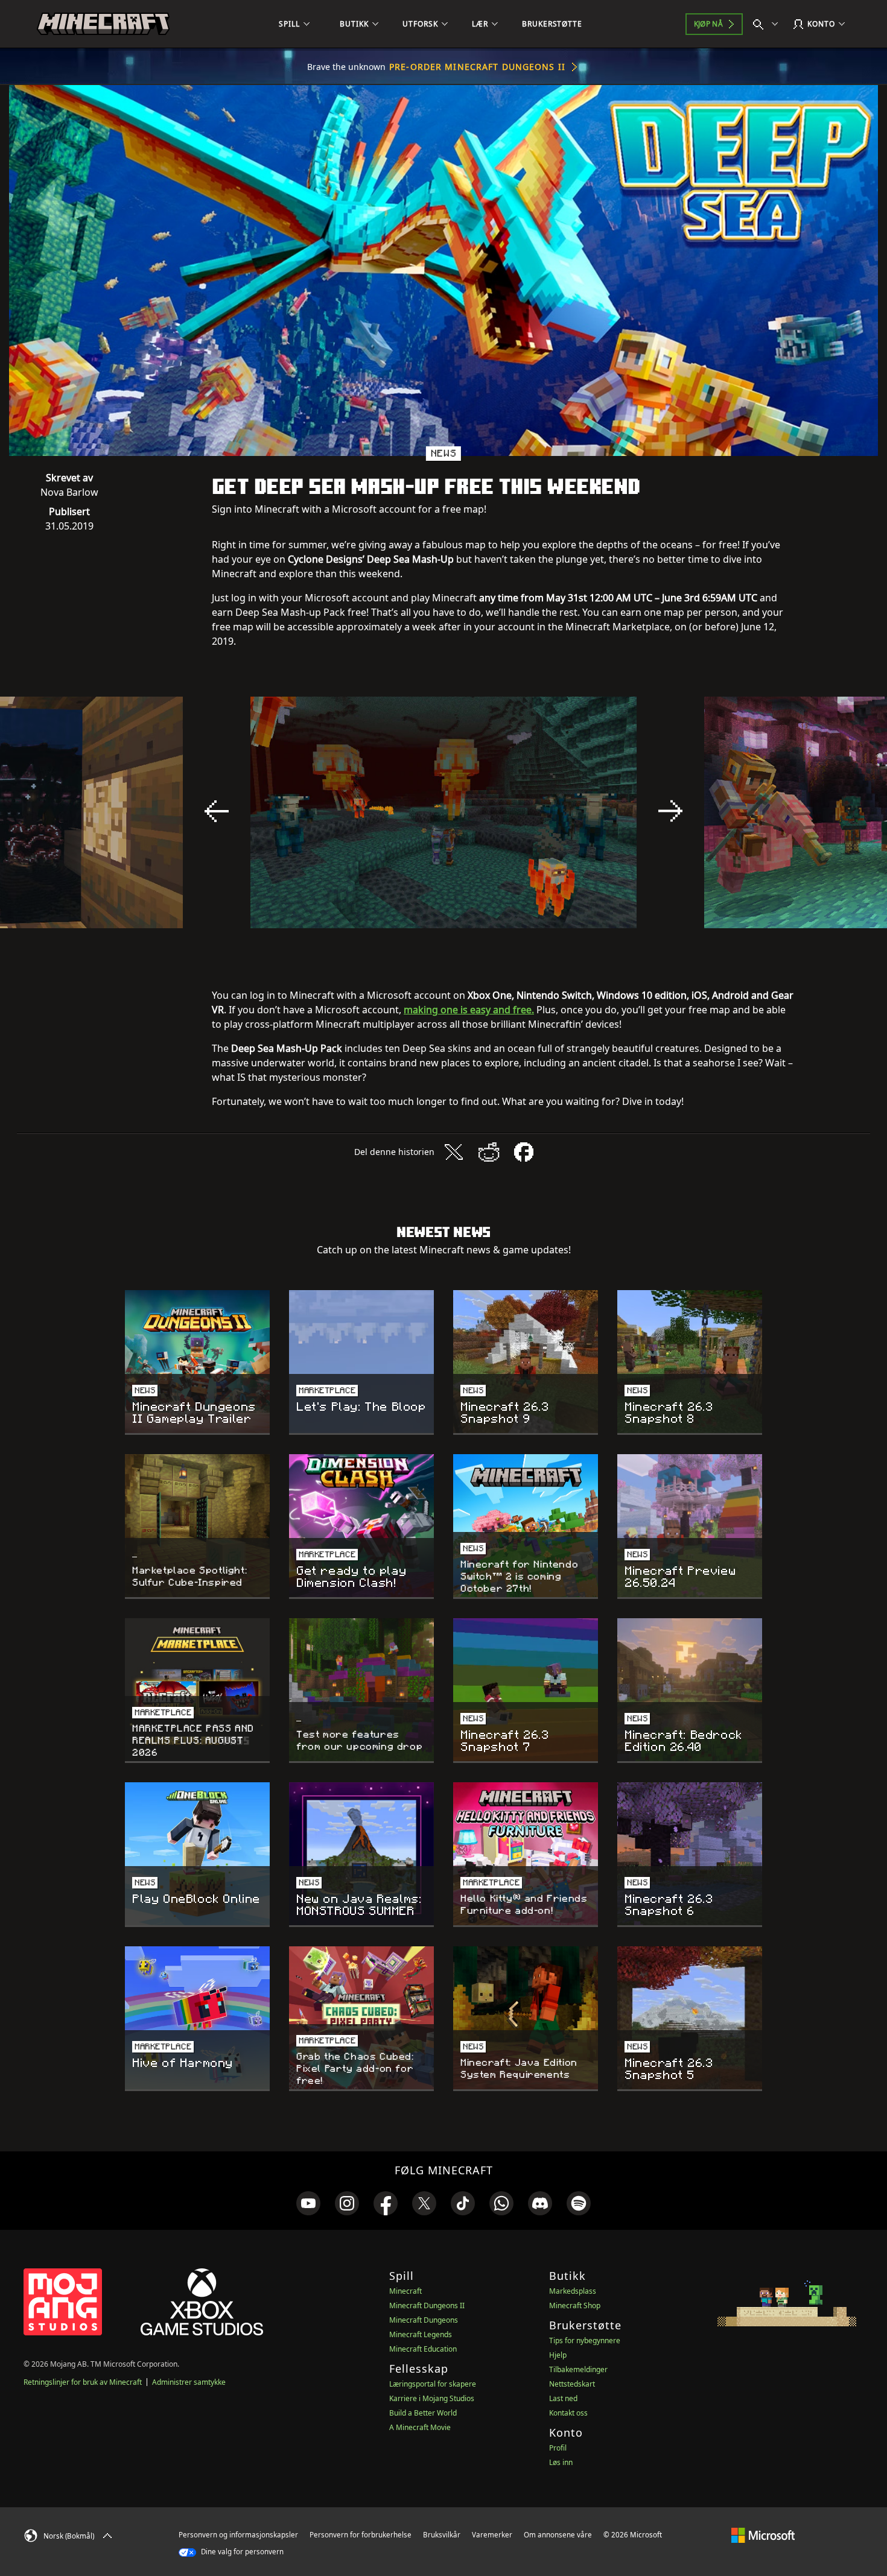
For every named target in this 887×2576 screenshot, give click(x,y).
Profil (558, 2448)
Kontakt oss (568, 2413)
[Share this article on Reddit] (489, 1152)
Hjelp (558, 2355)
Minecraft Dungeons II (427, 2305)
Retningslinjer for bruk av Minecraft (83, 2382)
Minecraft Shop (575, 2305)
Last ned (563, 2398)
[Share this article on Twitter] (454, 1152)
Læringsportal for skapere (433, 2384)
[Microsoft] (763, 2534)
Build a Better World (423, 2413)
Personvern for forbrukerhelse (361, 2535)
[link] (308, 2203)
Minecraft (405, 2291)
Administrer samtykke (189, 2382)
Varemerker (492, 2535)
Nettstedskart (572, 2384)
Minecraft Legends (421, 2334)
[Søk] (768, 24)
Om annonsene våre (558, 2535)
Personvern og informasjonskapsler (238, 2535)
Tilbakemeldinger (578, 2369)
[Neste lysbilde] (670, 811)
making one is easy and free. (469, 1010)
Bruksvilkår (442, 2535)
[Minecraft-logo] (103, 24)
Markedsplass (573, 2291)
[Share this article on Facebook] (524, 1152)
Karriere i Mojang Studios (432, 2398)
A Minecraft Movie (420, 2427)
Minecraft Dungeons (424, 2320)
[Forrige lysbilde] (217, 811)
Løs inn (561, 2462)
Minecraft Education (423, 2349)
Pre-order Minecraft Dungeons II (477, 67)
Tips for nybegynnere (585, 2340)
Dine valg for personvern (241, 2552)
